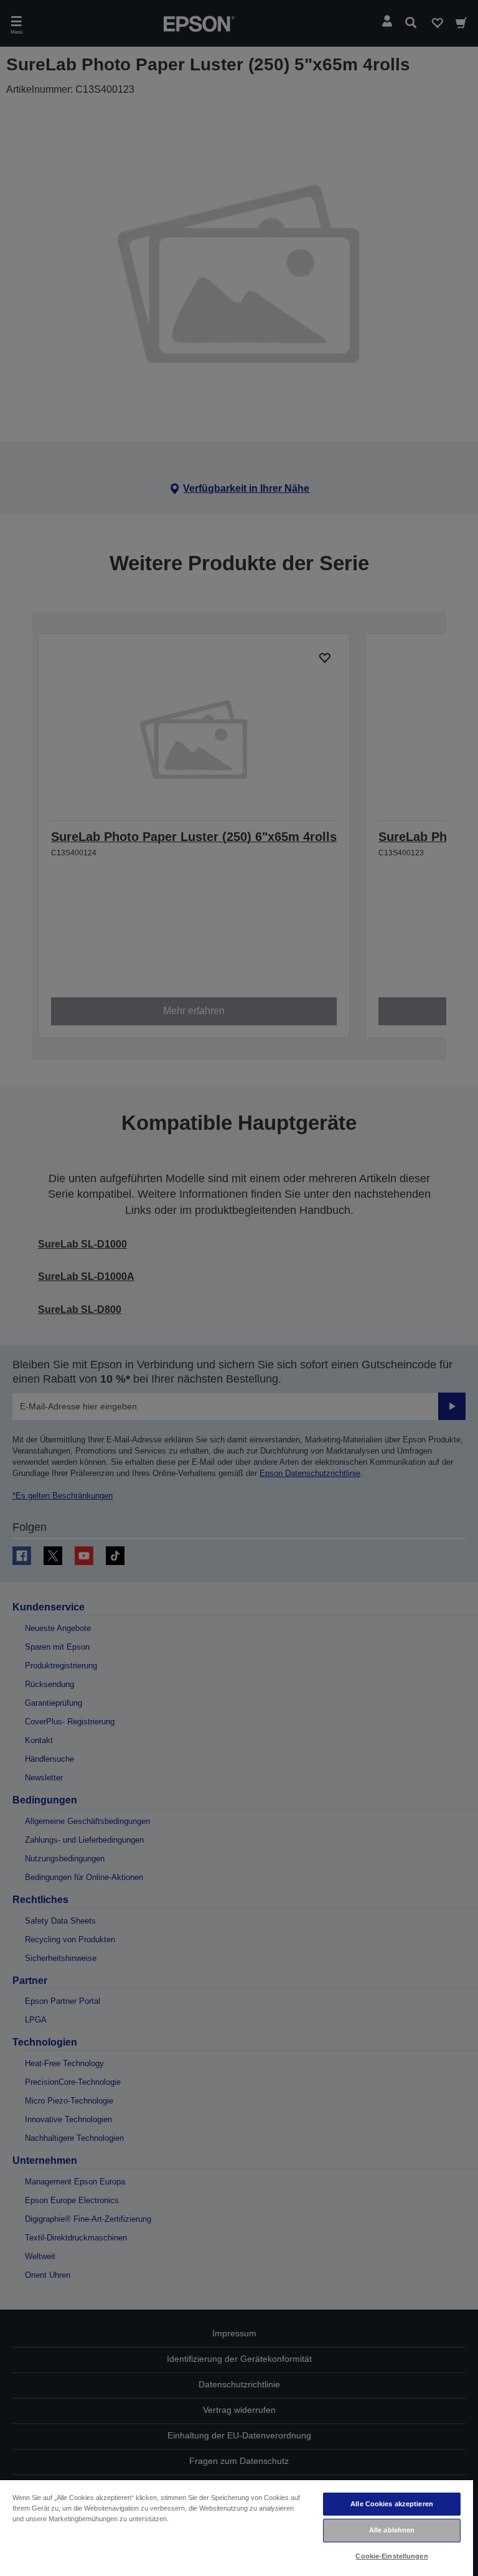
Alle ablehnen (392, 2530)
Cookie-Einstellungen (391, 2556)
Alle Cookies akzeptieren (392, 2504)
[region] (237, 2527)
